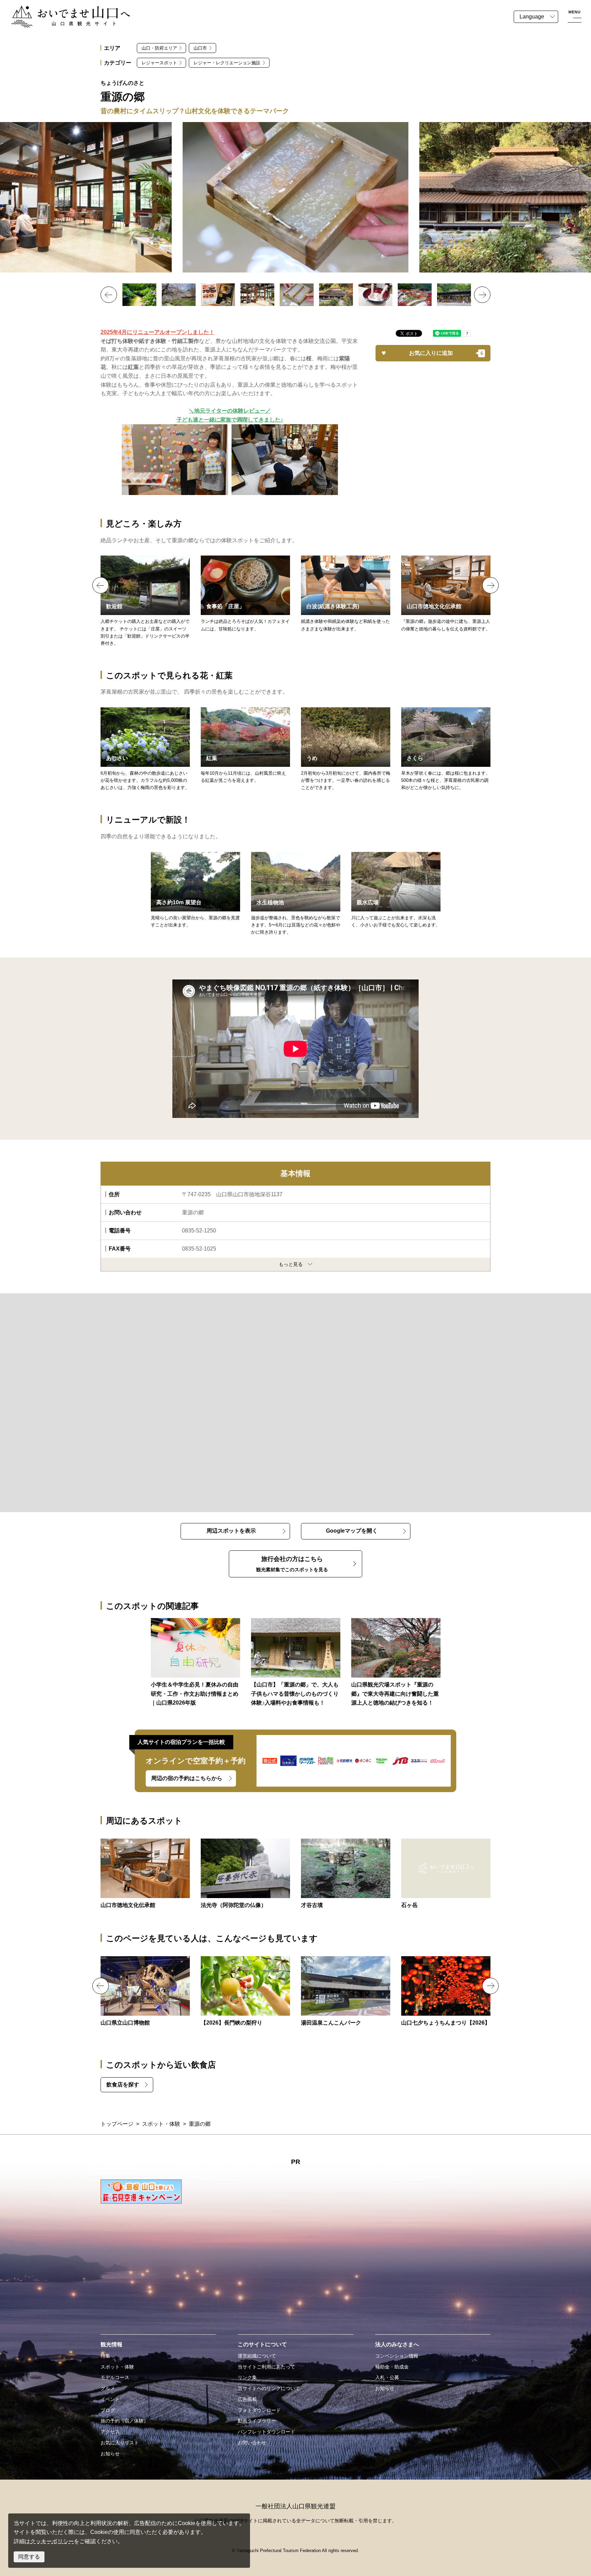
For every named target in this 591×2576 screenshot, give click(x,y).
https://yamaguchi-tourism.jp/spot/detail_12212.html (145, 1992)
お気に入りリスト (120, 2443)
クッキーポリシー (52, 2541)
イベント (110, 2399)
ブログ (108, 2410)
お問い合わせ (252, 2443)
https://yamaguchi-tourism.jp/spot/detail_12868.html (446, 1874)
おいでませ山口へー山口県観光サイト (57, 10)
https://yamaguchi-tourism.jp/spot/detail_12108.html (346, 1874)
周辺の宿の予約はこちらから (187, 1778)
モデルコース (115, 2377)
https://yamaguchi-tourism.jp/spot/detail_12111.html (446, 594)
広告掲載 (247, 2399)
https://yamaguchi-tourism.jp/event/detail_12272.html (446, 1992)
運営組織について (257, 2356)
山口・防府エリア (159, 48)
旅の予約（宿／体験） (124, 2421)
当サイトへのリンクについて (269, 2388)
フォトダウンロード (259, 2410)
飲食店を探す (123, 2085)
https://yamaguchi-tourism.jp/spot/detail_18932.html (245, 1992)
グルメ (108, 2388)
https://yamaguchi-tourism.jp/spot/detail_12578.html (245, 1874)
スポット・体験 (161, 2124)
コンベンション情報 (397, 2356)
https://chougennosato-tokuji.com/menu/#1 (145, 601)
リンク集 (247, 2377)
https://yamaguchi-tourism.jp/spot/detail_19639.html (346, 1992)
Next (482, 295)
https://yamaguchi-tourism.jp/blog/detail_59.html (396, 1663)
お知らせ (110, 2454)
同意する (29, 2557)
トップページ (117, 2124)
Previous (109, 295)
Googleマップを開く (352, 1531)
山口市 (200, 48)
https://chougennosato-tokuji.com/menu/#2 (245, 594)
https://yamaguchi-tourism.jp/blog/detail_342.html (296, 1663)
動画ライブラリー (257, 2421)
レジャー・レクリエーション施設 (227, 63)
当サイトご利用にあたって (266, 2367)
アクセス (110, 2432)
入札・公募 (387, 2377)
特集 (105, 2356)
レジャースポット (159, 63)
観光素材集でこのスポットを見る (292, 1564)
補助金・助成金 (392, 2367)
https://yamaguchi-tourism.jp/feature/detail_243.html (195, 1663)
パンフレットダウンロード (266, 2432)
